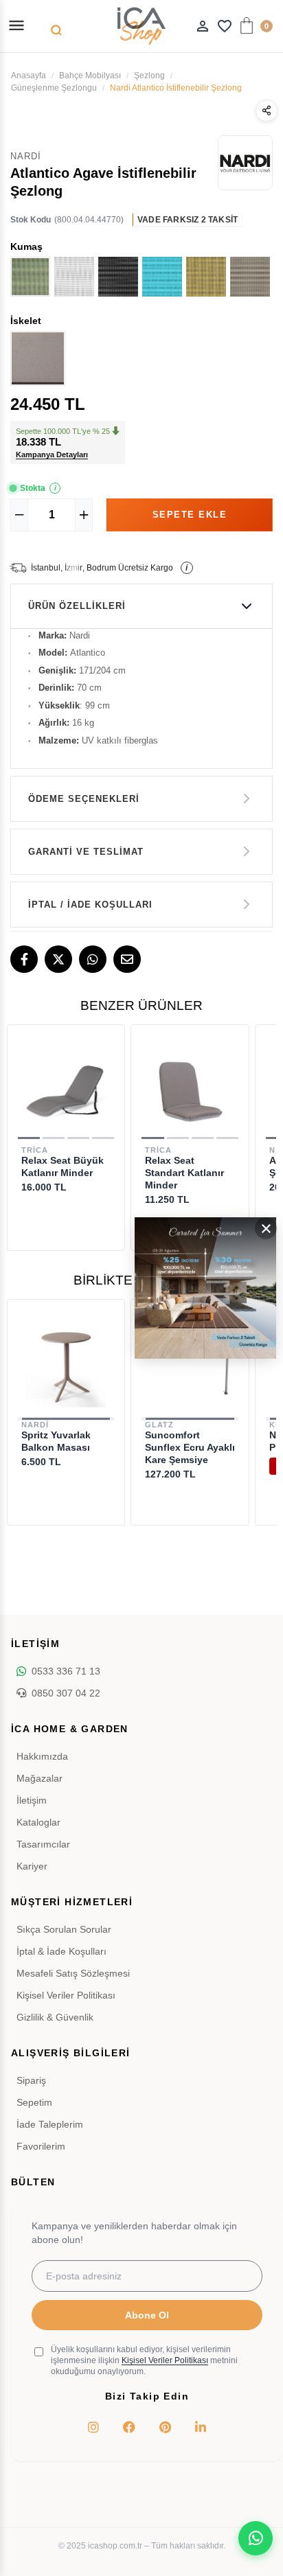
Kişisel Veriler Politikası (66, 1995)
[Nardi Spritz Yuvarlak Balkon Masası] (66, 1365)
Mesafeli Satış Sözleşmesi (73, 1973)
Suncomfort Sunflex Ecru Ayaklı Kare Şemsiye (190, 1447)
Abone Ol (147, 2315)
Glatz (159, 1425)
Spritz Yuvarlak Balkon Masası (56, 1441)
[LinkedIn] (201, 2427)
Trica (35, 1150)
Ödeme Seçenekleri (84, 799)
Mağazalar (39, 1778)
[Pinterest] (165, 2427)
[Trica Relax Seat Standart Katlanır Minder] (190, 1090)
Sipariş (31, 2080)
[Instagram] (93, 2427)
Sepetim (34, 2102)
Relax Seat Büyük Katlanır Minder (63, 1166)
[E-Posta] (127, 959)
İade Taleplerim (50, 2124)
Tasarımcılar (43, 1844)
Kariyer (32, 1866)
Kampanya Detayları (52, 455)
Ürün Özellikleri (77, 606)
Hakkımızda (42, 1756)
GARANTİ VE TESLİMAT (86, 852)
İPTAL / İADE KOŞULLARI (90, 905)
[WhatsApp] (93, 959)
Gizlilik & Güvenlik (55, 2017)
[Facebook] (24, 959)
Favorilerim (41, 2146)
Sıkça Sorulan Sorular (64, 1929)
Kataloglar (38, 1822)
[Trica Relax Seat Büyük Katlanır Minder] (66, 1090)
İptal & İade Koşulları (61, 1951)
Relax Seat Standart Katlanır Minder (184, 1173)
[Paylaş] (267, 111)
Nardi (35, 1425)
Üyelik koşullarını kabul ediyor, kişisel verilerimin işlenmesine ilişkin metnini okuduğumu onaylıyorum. (144, 2360)
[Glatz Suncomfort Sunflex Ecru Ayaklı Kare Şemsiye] (190, 1365)
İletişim (32, 1800)
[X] (58, 959)
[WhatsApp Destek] (256, 2538)
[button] (29, 1138)
